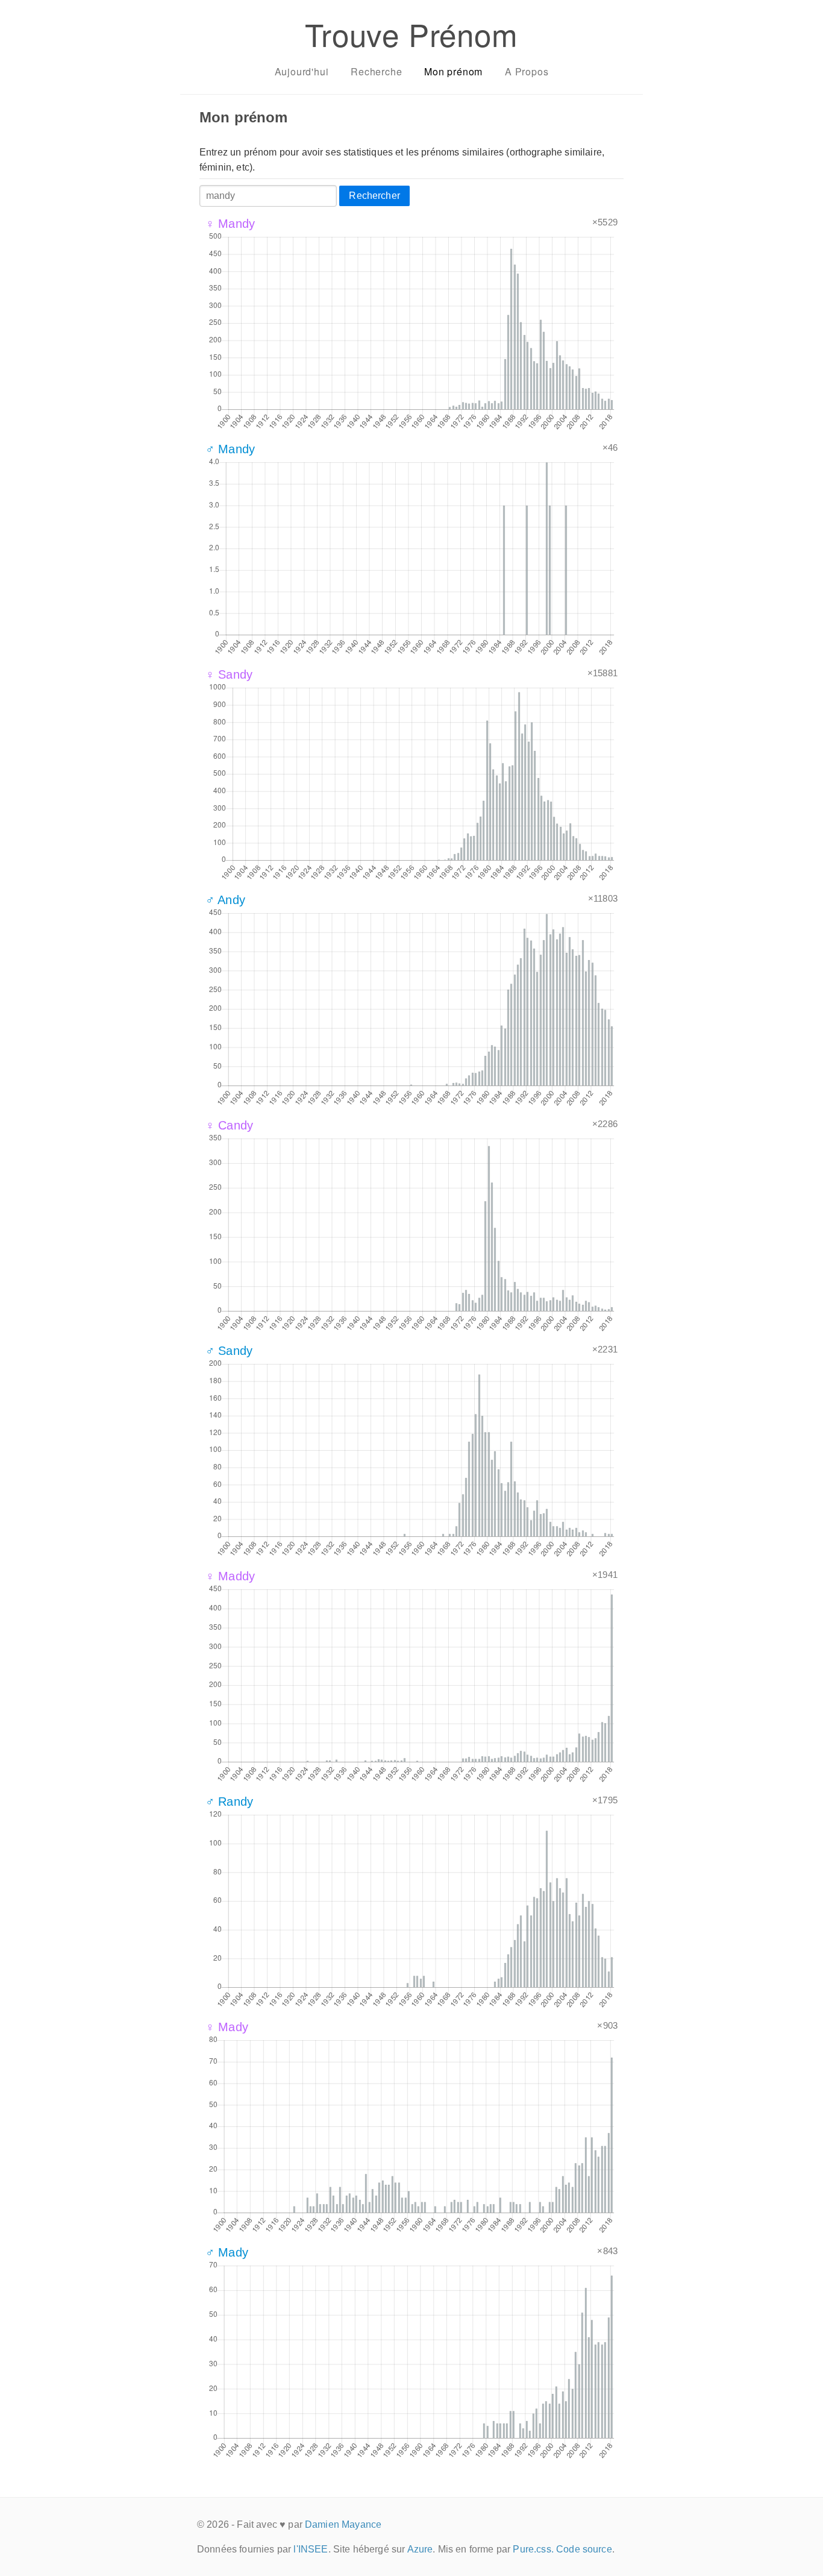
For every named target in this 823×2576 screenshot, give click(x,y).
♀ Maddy (230, 1576)
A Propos (527, 71)
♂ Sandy (229, 1351)
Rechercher (374, 196)
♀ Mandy (230, 224)
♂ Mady (227, 2252)
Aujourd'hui (302, 71)
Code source (584, 2549)
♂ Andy (225, 900)
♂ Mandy (230, 449)
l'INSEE (311, 2549)
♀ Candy (229, 1125)
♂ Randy (229, 1802)
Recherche (376, 71)
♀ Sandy (229, 674)
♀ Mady (227, 2027)
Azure (420, 2549)
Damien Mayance (343, 2524)
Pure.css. (533, 2549)
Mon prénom (453, 71)
